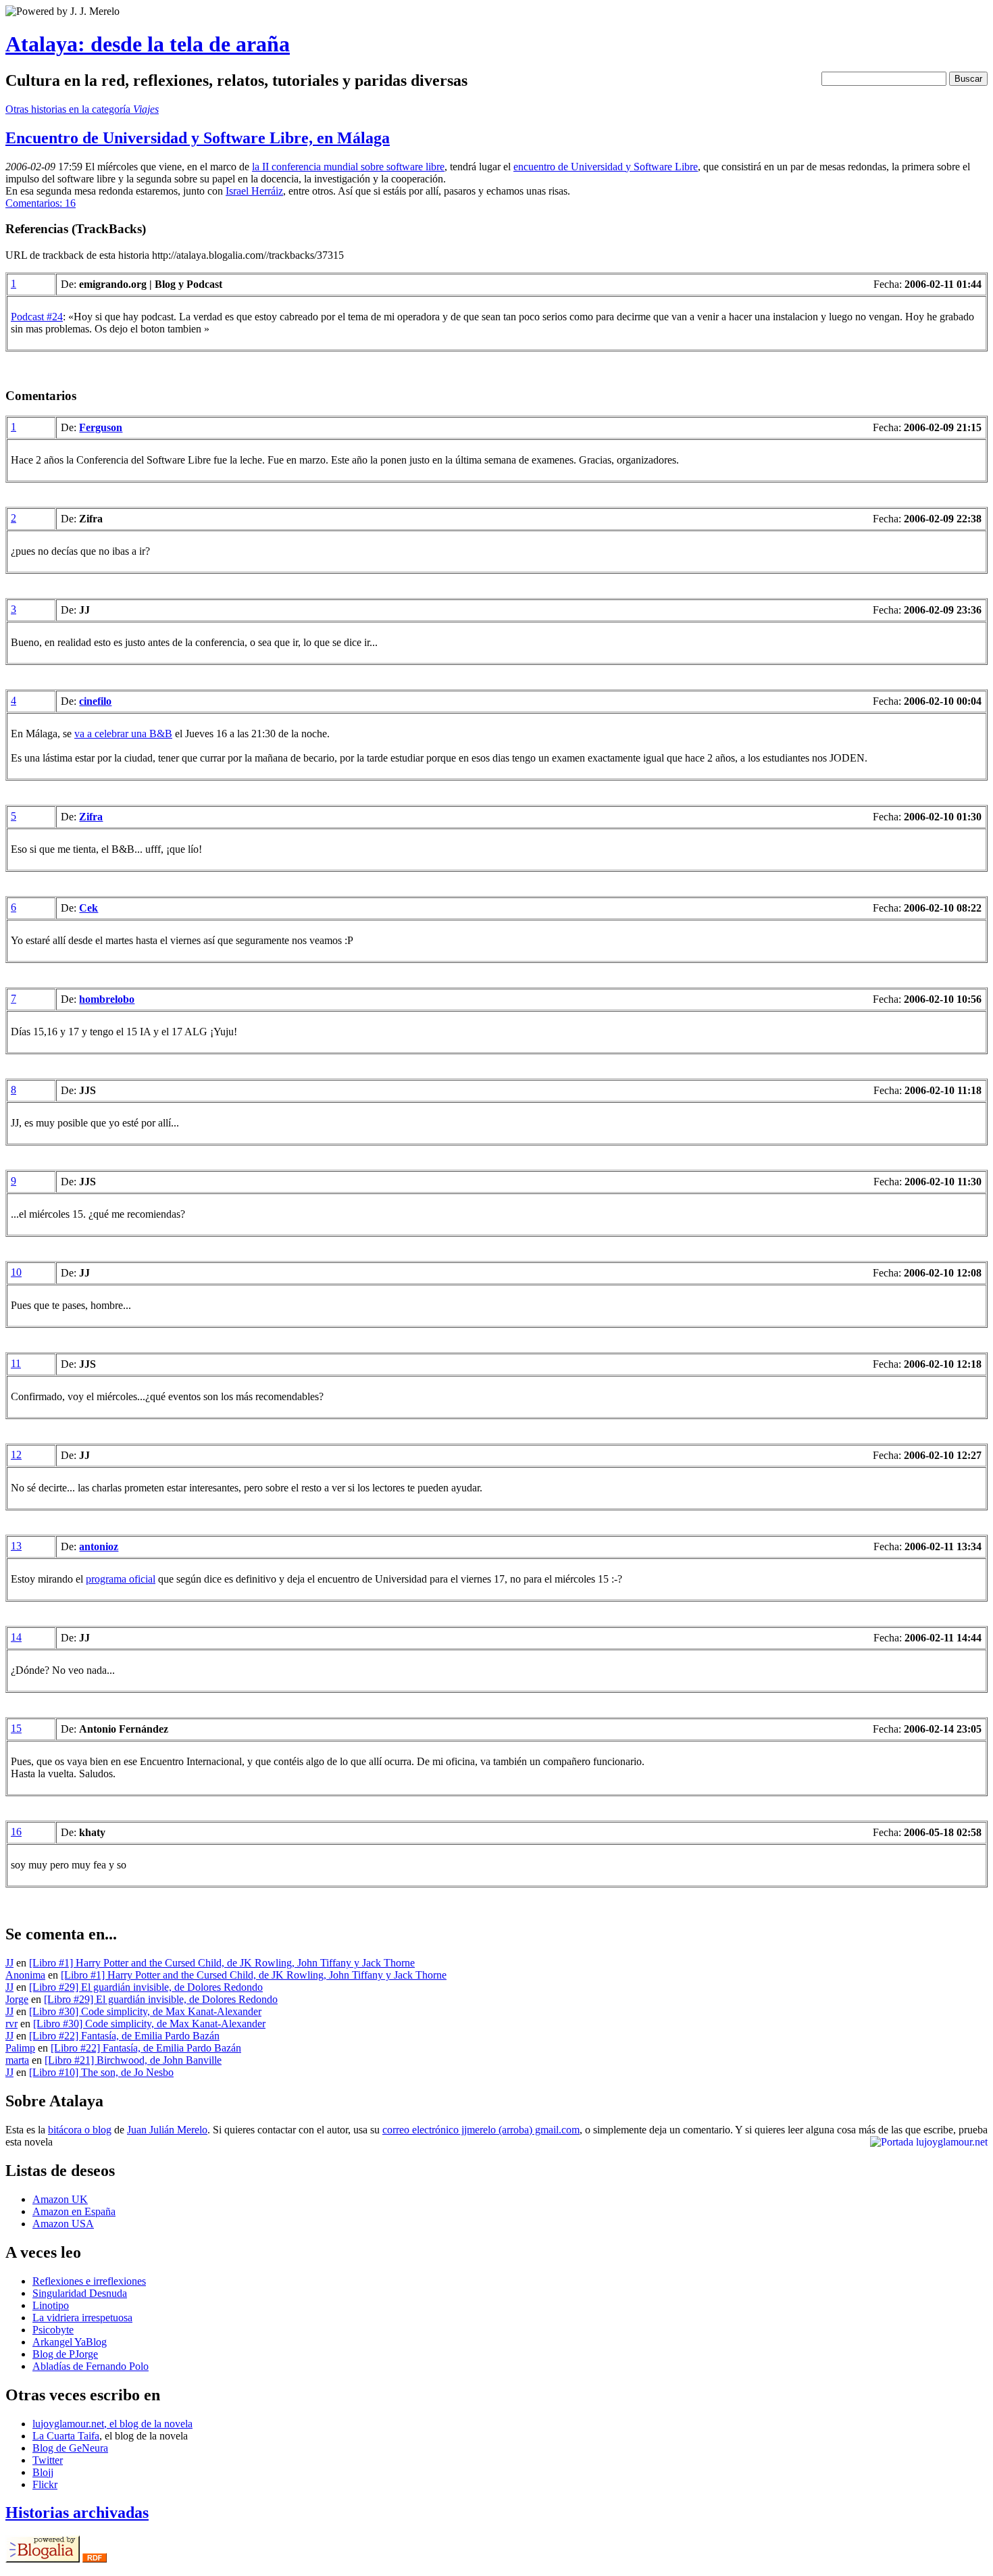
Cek (88, 908)
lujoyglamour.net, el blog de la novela (112, 2424)
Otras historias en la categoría (82, 109)
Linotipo (51, 2305)
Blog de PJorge (65, 2354)
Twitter (48, 2460)
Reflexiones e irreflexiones (89, 2281)
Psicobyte (53, 2330)
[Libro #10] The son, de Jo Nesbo (101, 2072)
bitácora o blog (80, 2130)
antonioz (99, 1546)
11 (16, 1363)
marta (17, 2060)
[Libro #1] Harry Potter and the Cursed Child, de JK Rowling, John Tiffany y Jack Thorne (222, 1963)
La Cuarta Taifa (66, 2436)
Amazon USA (63, 2224)
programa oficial (121, 1579)
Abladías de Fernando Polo (91, 2366)
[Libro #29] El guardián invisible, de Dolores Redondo (146, 1987)
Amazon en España (74, 2211)
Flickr (45, 2484)
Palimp (20, 2048)
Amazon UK (60, 2199)
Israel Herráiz (254, 191)
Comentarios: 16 (41, 203)
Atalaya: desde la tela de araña (148, 44)
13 (16, 1546)
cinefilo (95, 701)
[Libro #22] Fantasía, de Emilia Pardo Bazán (124, 2036)
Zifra (91, 817)
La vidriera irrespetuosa (82, 2318)
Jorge (17, 1999)
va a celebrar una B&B (123, 734)
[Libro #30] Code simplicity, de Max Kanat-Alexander (145, 2011)
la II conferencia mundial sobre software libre (348, 167)
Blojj (43, 2472)
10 (16, 1272)
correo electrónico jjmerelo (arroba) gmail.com (481, 2130)
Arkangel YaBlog (70, 2342)
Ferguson (101, 427)
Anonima (25, 1975)
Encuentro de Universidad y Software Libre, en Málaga (198, 138)
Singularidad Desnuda (80, 2293)
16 (16, 1832)
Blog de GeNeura (70, 2448)
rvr (11, 2024)
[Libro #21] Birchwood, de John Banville (133, 2060)
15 (16, 1728)
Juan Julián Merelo (167, 2130)
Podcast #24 (37, 317)
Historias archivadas (77, 2512)
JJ (9, 1963)
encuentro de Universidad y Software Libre (606, 167)
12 (16, 1455)
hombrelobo (107, 999)
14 (16, 1637)
